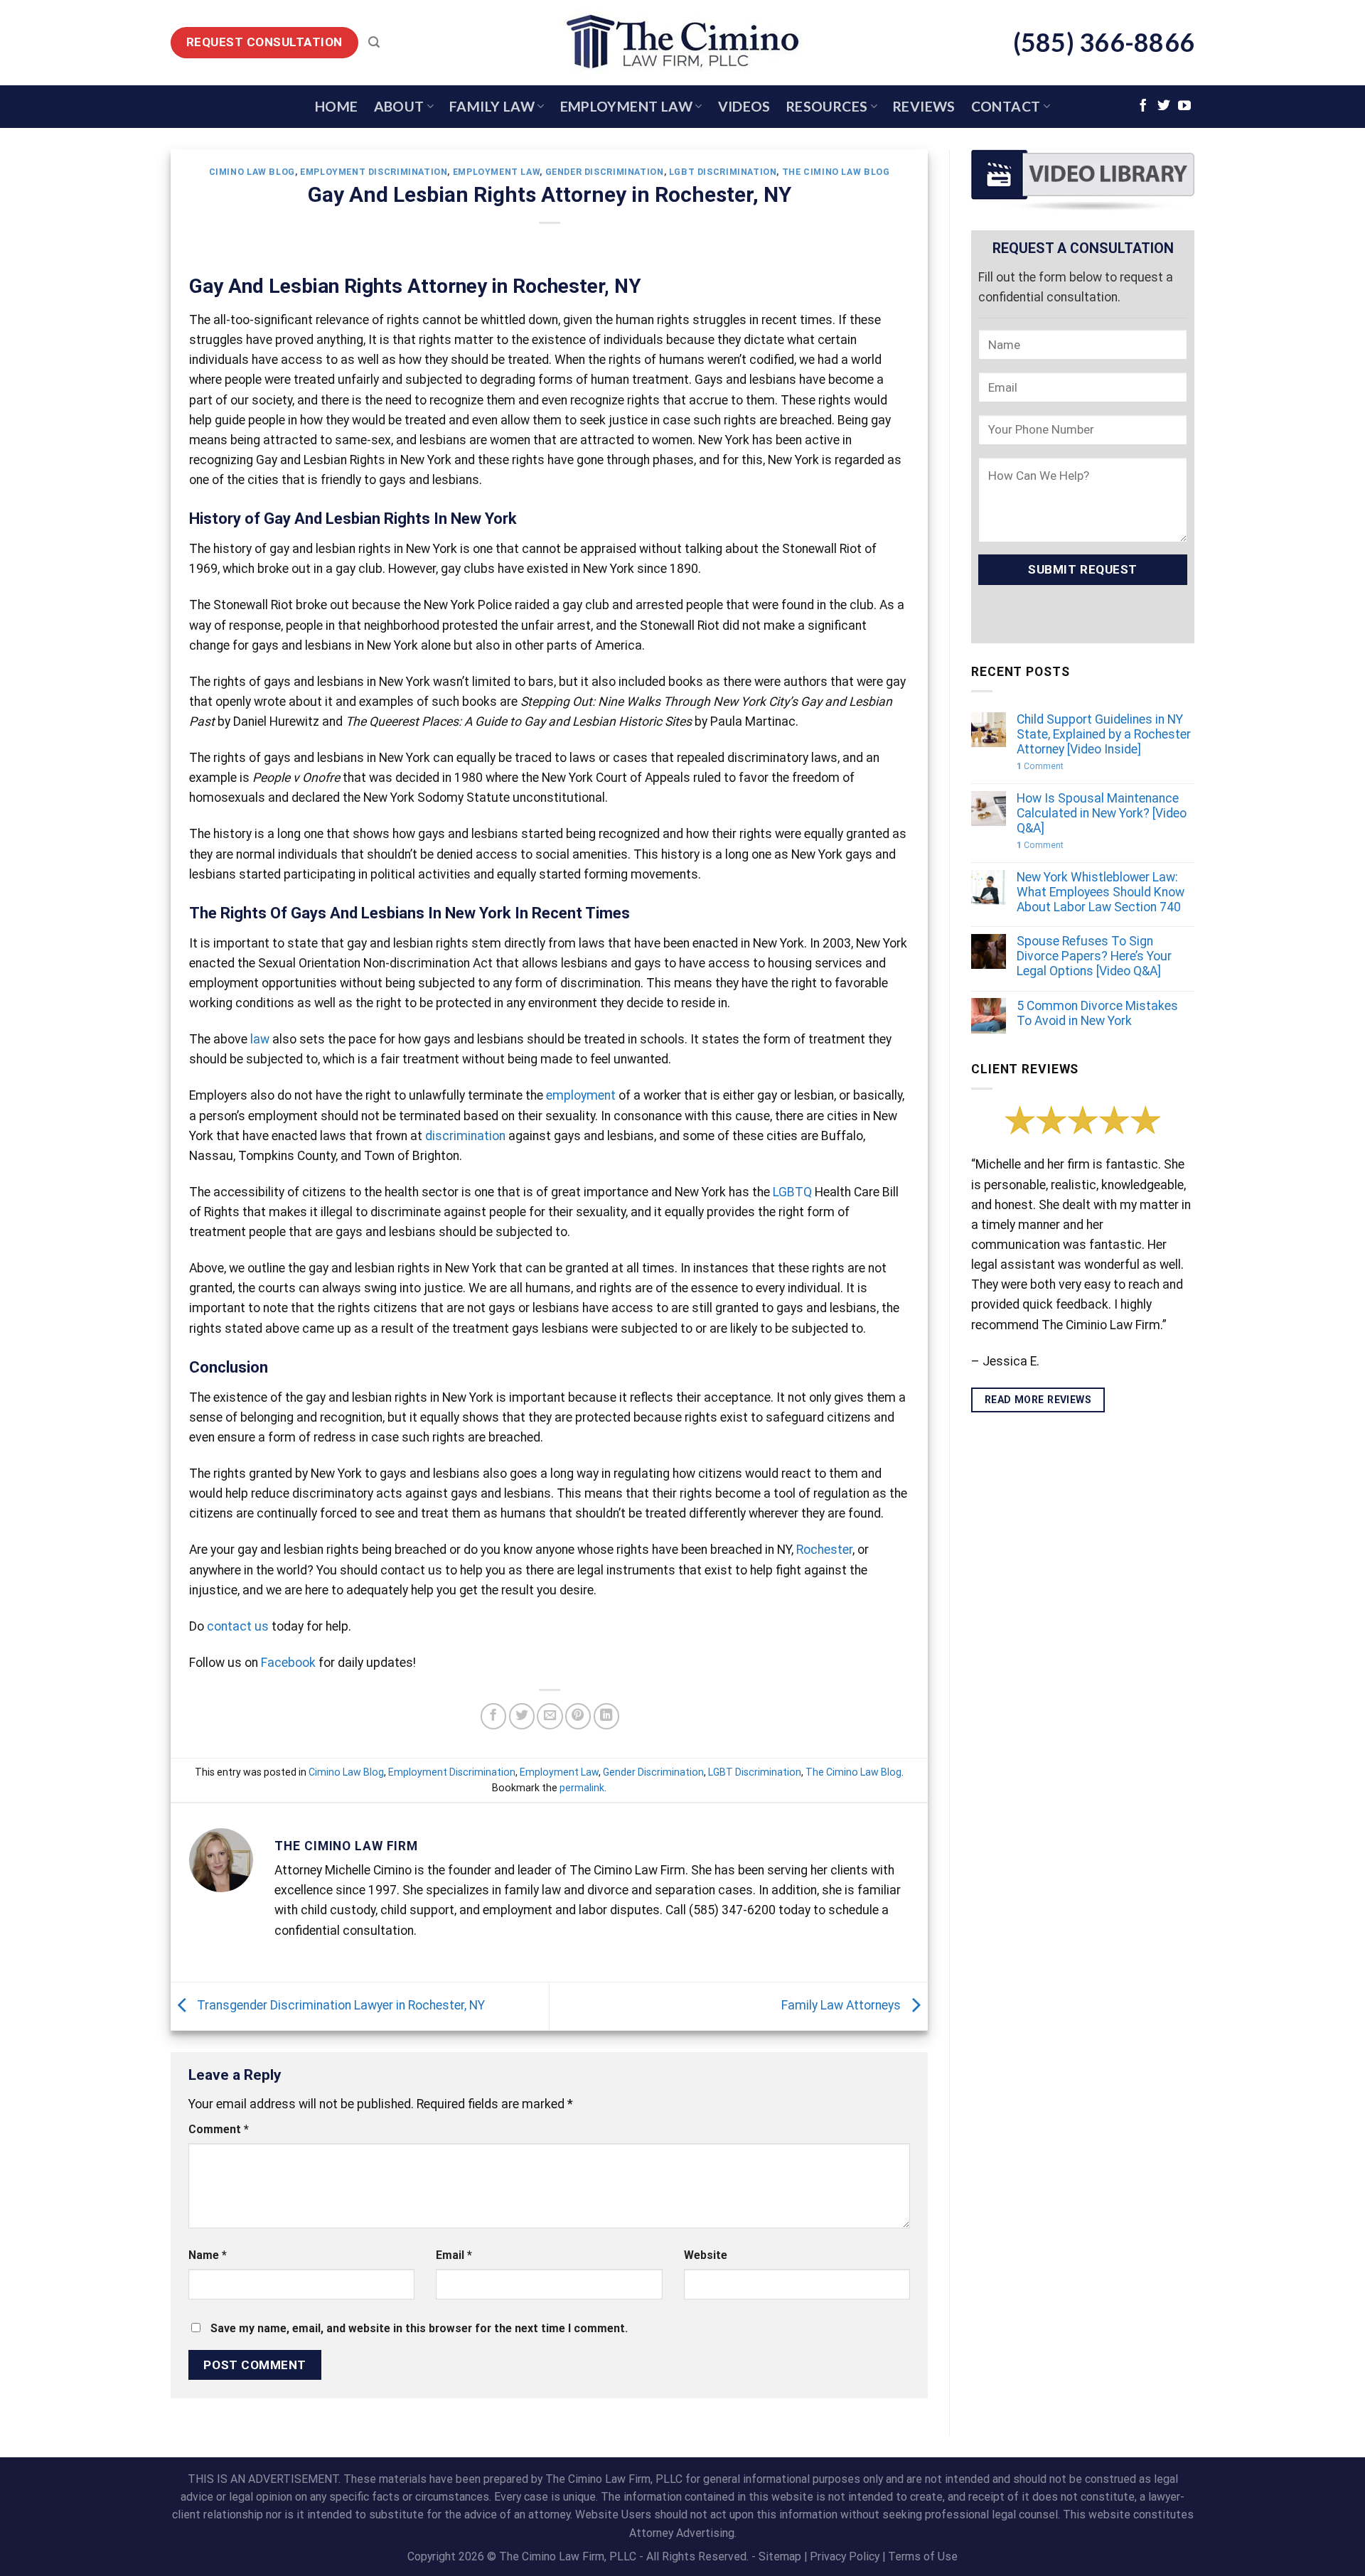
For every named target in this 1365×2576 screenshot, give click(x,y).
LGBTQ (792, 1192)
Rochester (824, 1550)
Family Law (492, 106)
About (399, 106)
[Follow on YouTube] (1184, 107)
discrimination (465, 1136)
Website (706, 2255)
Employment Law (626, 106)
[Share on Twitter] (522, 1716)
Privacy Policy (845, 2556)
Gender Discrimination (605, 172)
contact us (238, 1626)
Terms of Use (923, 2556)
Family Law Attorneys (842, 2005)
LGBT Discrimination (723, 172)
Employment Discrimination (374, 172)
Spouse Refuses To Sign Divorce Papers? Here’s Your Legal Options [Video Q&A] (1094, 956)
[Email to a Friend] (550, 1716)
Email (454, 2255)
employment (581, 1095)
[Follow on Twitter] (1164, 107)
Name (208, 2255)
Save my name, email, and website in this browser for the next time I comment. (419, 2328)
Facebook (288, 1663)
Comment (219, 2129)
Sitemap (780, 2556)
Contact (1006, 106)
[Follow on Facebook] (1143, 107)
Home (337, 106)
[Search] (374, 42)
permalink (582, 1788)
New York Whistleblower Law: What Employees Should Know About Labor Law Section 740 (1101, 892)
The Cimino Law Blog (836, 172)
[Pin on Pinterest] (578, 1716)
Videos (744, 106)
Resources (827, 106)
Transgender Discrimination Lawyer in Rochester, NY (339, 2005)
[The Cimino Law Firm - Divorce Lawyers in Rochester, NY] (682, 43)
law (260, 1039)
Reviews (924, 106)
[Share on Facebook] (493, 1716)
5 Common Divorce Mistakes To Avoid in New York (1097, 1013)
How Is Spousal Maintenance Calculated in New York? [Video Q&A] (1102, 813)
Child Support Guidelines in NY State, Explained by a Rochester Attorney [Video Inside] (1104, 734)
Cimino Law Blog (252, 172)
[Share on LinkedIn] (606, 1716)
